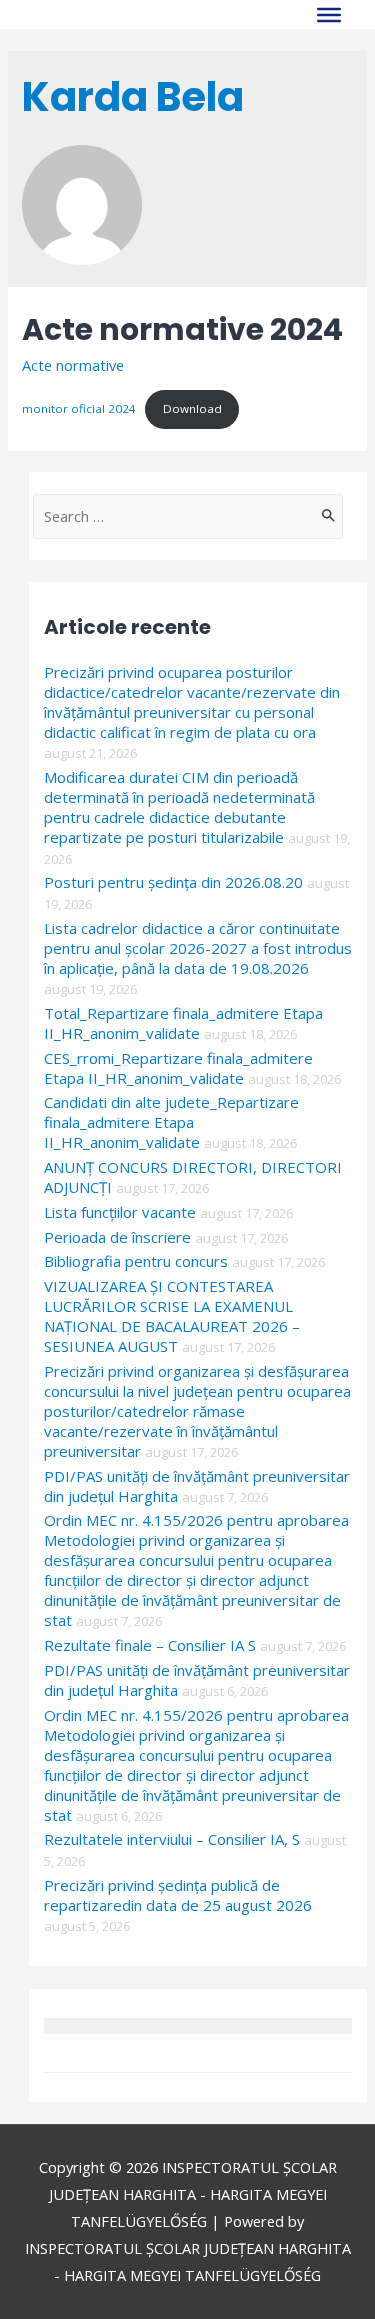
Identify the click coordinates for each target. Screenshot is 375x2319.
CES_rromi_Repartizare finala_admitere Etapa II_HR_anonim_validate (178, 1068)
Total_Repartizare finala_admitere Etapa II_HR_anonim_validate (183, 1023)
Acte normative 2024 (182, 329)
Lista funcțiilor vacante (120, 1212)
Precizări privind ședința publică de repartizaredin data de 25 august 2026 (178, 1895)
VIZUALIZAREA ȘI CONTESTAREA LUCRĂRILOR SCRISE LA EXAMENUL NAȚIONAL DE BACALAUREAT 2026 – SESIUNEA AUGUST (172, 1316)
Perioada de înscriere (117, 1237)
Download (192, 408)
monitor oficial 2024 (79, 408)
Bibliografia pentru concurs (136, 1261)
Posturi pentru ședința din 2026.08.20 (173, 882)
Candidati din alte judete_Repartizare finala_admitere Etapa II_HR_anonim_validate (171, 1122)
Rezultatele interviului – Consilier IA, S (172, 1839)
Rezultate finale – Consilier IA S (150, 1645)
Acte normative (73, 365)
